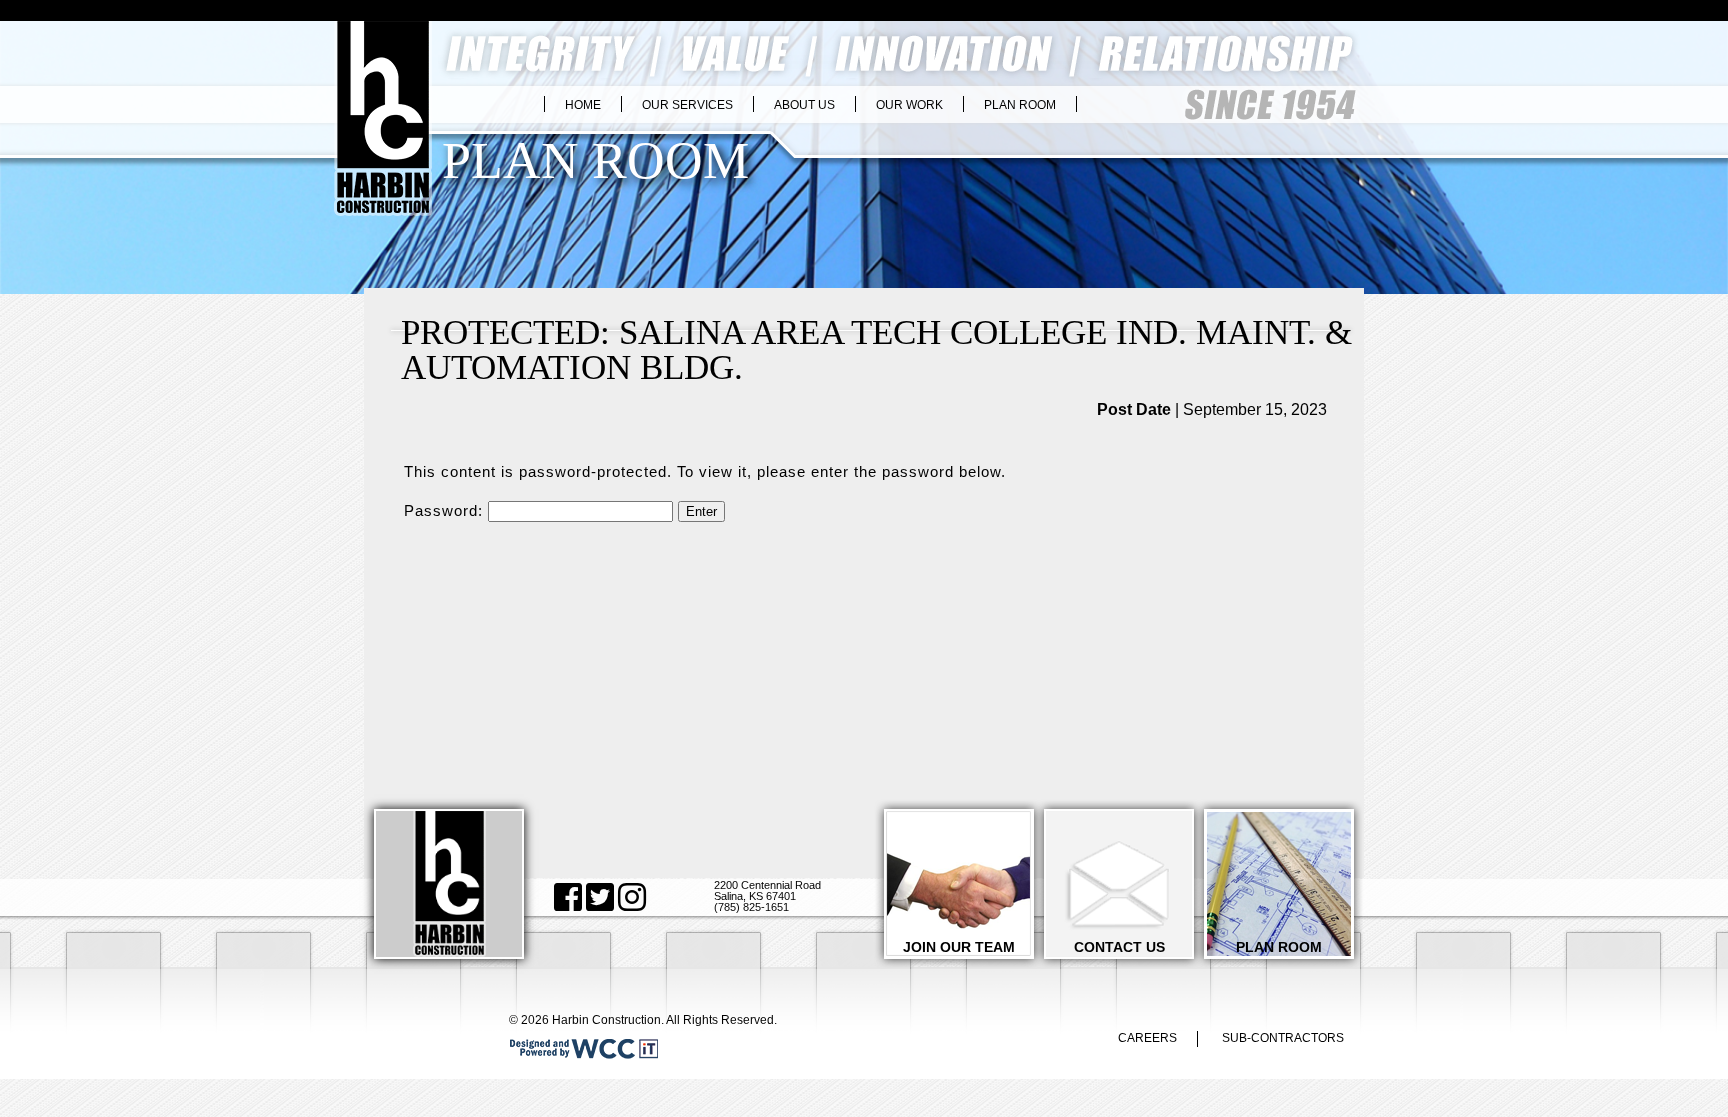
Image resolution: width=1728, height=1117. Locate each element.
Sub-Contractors (1283, 1038)
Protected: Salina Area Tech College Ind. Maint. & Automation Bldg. (876, 349)
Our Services (687, 105)
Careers (1147, 1038)
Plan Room (1020, 105)
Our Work (909, 105)
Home (583, 105)
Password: (446, 510)
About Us (804, 105)
